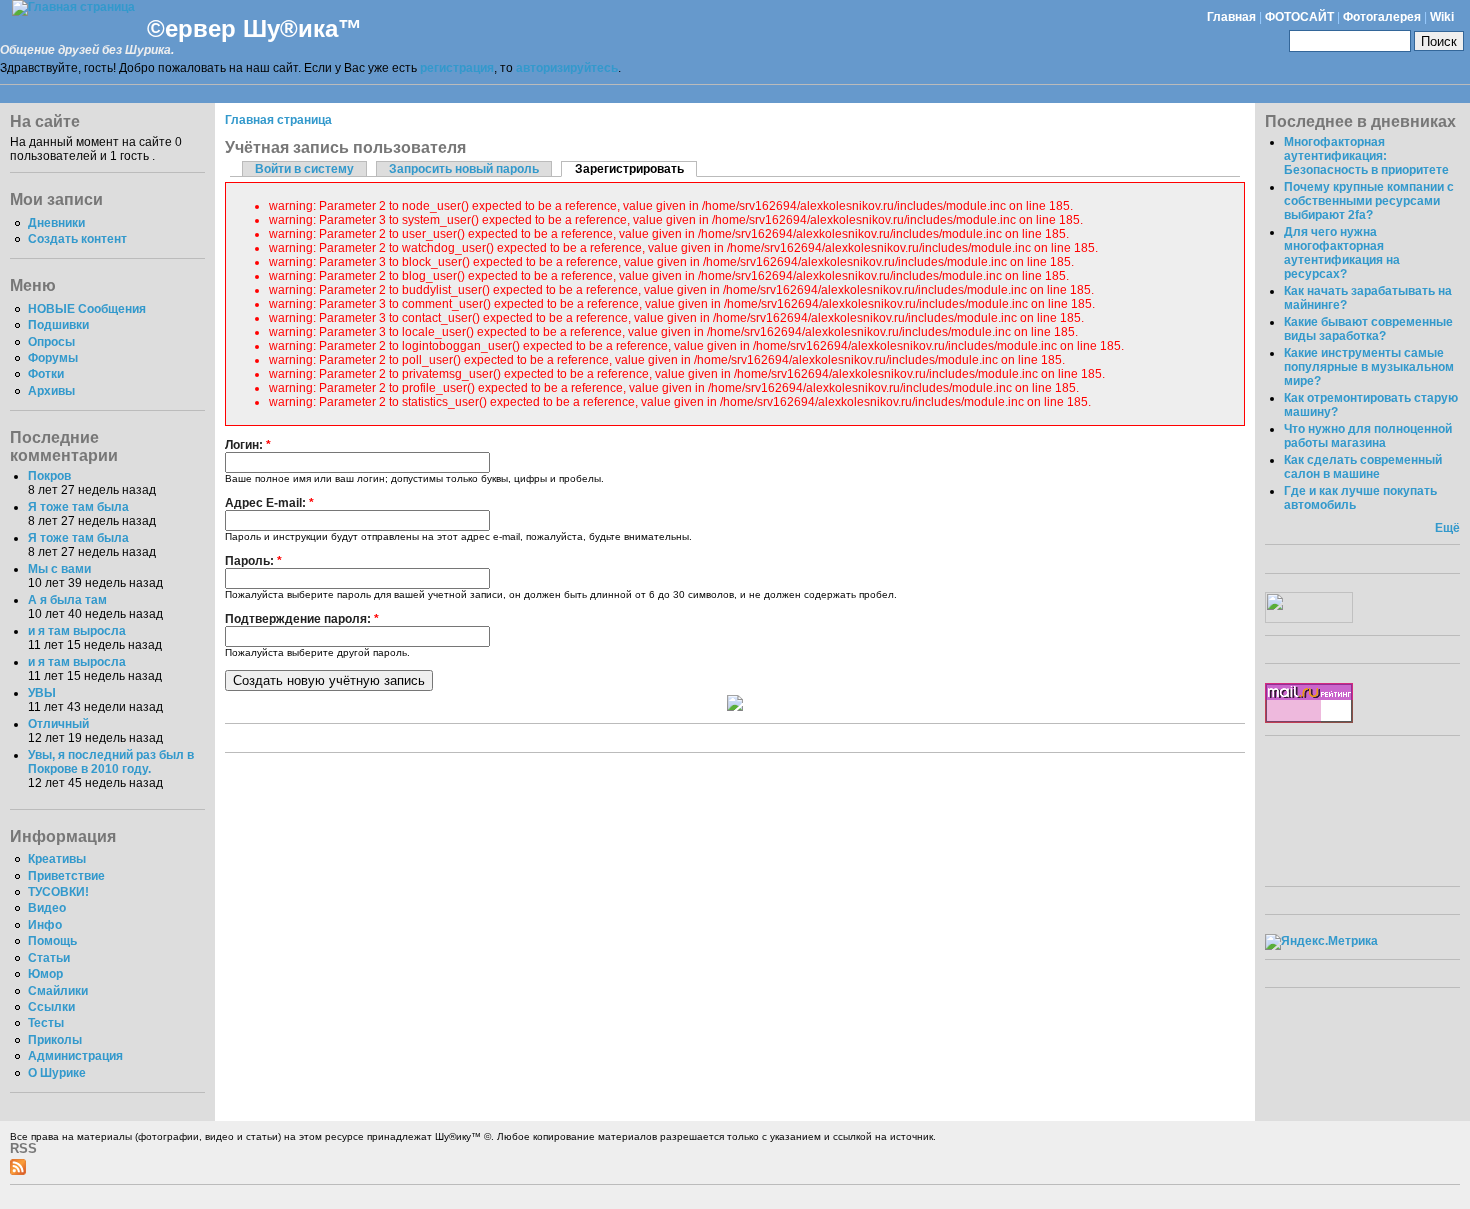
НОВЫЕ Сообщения (87, 309)
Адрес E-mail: (269, 503)
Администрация (75, 1056)
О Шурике (57, 1073)
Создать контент (77, 239)
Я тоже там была (78, 507)
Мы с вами (59, 569)
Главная (1231, 17)
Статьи (49, 958)
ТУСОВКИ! (58, 892)
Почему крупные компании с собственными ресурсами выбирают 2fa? (1369, 201)
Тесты (46, 1023)
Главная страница (278, 120)
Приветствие (66, 876)
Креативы (57, 859)
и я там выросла (77, 631)
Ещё (1447, 528)
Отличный (58, 724)
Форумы (53, 358)
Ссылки (51, 1007)
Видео (47, 908)
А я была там (67, 600)
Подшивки (58, 325)
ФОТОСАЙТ (1299, 17)
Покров (49, 476)
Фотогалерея (1382, 17)
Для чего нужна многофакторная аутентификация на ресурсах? (1342, 253)
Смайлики (58, 991)
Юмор (45, 974)
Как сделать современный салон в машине (1363, 467)
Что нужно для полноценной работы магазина (1368, 436)
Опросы (51, 342)
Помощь (52, 941)
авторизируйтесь (567, 68)
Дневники (56, 223)
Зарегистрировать (629, 169)
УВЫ (42, 693)
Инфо (45, 925)
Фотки (46, 374)
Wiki (1442, 17)
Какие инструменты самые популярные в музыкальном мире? (1369, 367)
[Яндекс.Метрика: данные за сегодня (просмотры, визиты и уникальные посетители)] (1321, 942)
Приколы (55, 1040)
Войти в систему (304, 169)
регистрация (457, 68)
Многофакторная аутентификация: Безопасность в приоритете (1366, 156)
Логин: (248, 445)
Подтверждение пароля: (302, 619)
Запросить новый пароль (464, 169)
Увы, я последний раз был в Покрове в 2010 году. (111, 762)
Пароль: (253, 561)
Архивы (51, 391)
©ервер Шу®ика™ (254, 28)
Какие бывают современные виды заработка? (1368, 329)
